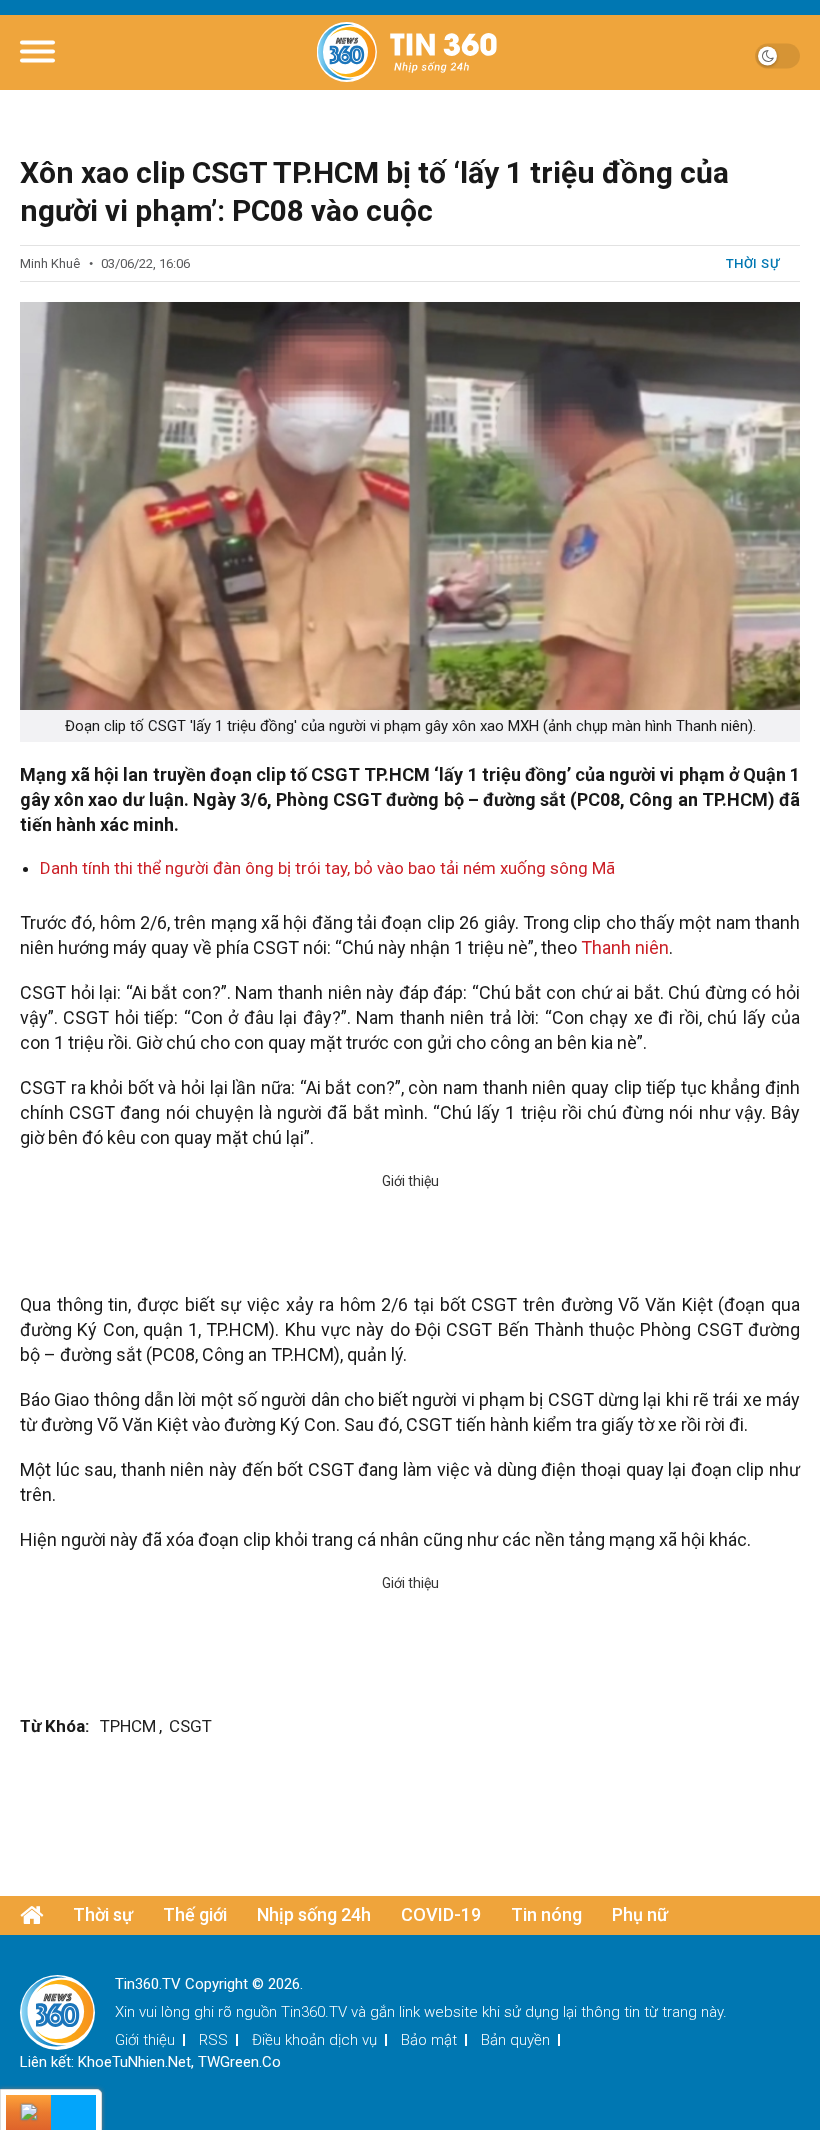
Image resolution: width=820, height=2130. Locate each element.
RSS (213, 2040)
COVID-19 (441, 1914)
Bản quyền (515, 2040)
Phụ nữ (640, 1914)
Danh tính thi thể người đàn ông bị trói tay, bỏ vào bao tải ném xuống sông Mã (327, 868)
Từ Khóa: (54, 1726)
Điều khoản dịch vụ (314, 2040)
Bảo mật (429, 2040)
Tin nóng (546, 1914)
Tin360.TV (314, 2012)
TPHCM (128, 1726)
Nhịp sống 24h (314, 1914)
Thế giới (195, 1914)
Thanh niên (625, 947)
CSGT (190, 1726)
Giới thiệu (145, 2040)
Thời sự (753, 263)
